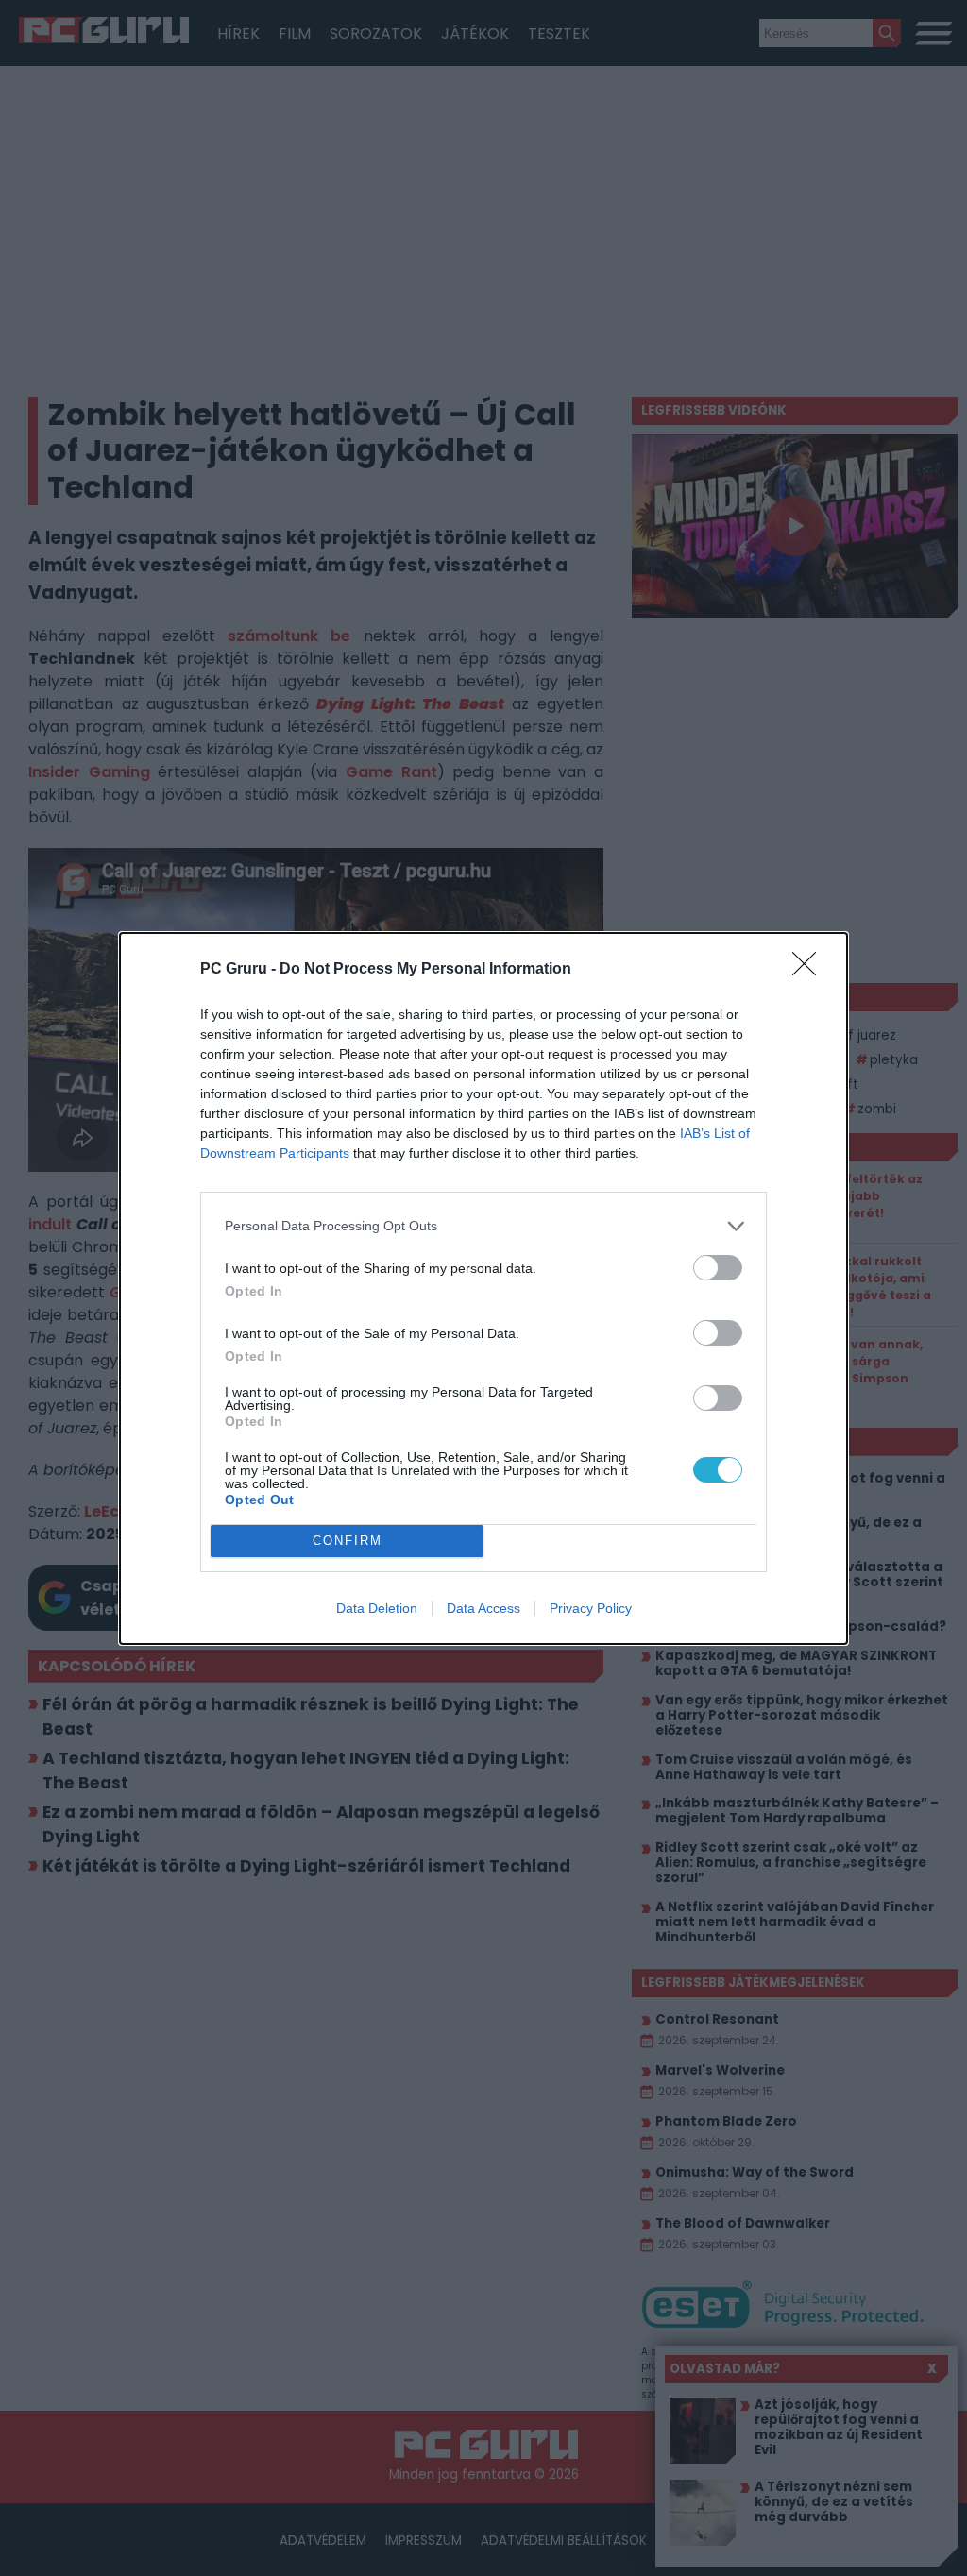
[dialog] (483, 1288)
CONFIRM (348, 1541)
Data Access (483, 1608)
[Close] (810, 970)
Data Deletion (377, 1608)
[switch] (718, 1268)
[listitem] (483, 1226)
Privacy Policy (591, 1608)
